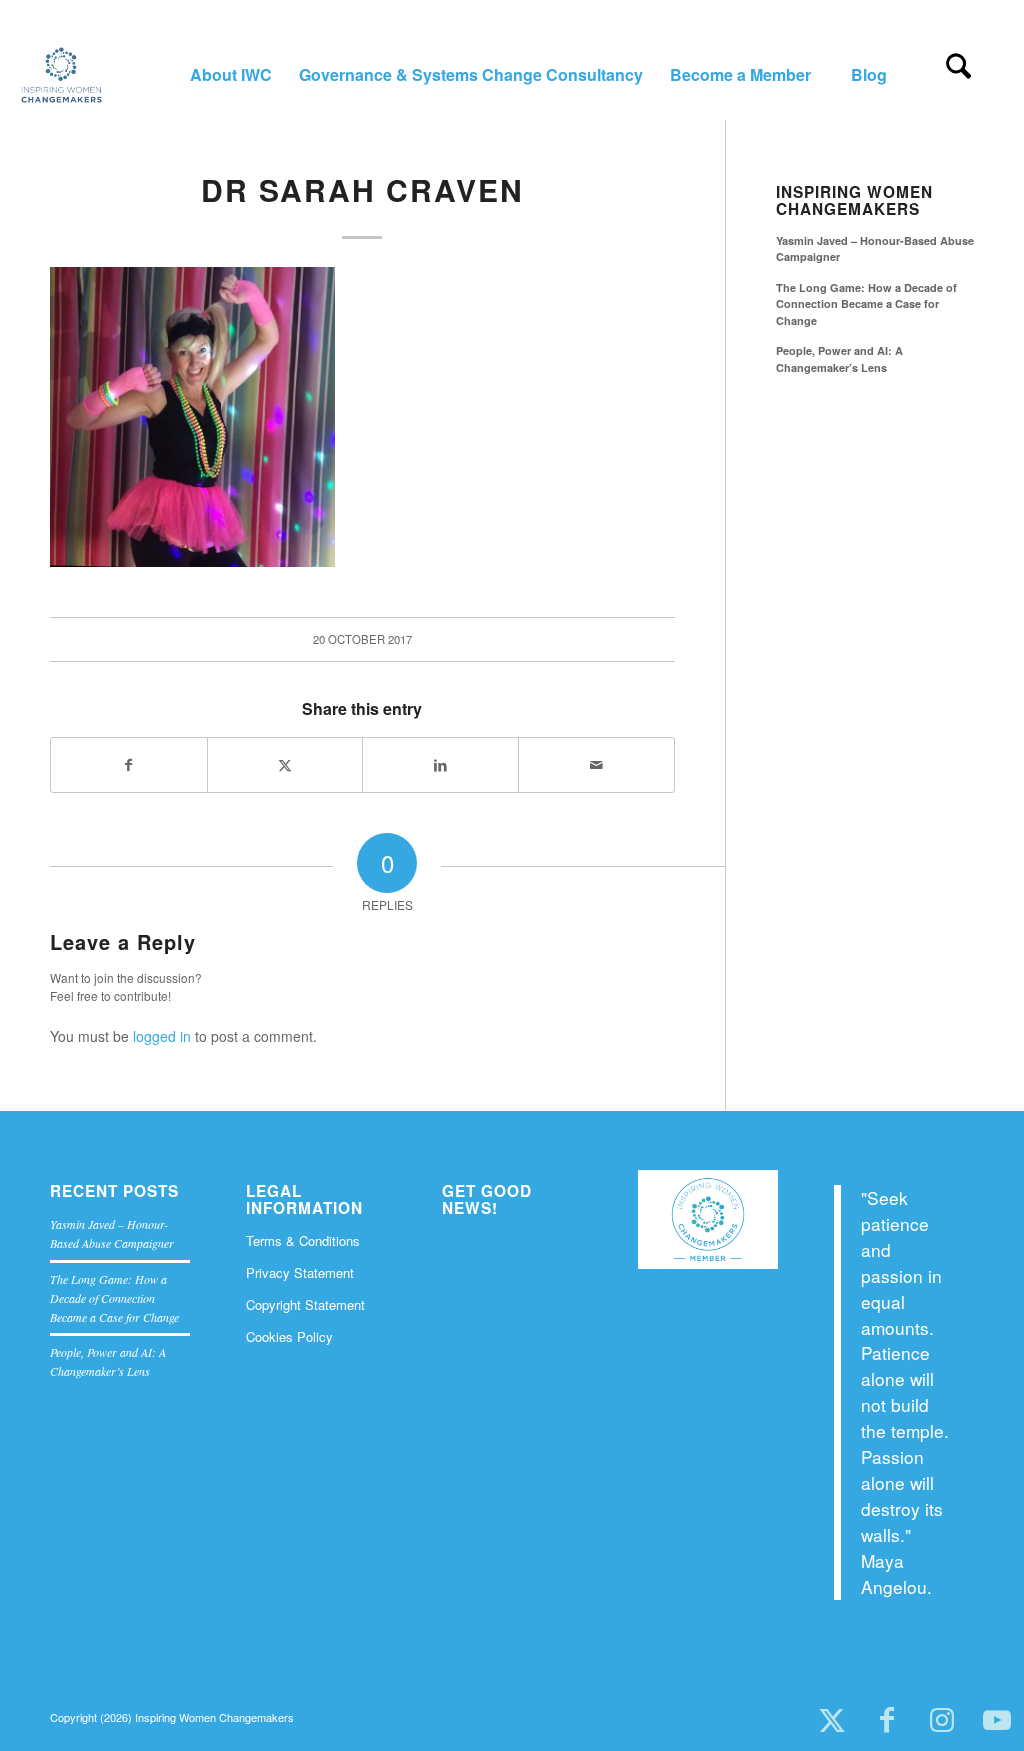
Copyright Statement (305, 1304)
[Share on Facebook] (129, 765)
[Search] (959, 75)
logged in (162, 1036)
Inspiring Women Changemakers (854, 201)
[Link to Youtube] (996, 1721)
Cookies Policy (289, 1336)
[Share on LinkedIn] (440, 765)
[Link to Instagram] (941, 1721)
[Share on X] (285, 765)
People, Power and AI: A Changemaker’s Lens (839, 359)
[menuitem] (230, 75)
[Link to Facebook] (886, 1721)
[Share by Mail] (596, 765)
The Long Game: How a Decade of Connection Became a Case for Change (866, 304)
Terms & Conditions (303, 1240)
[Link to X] (831, 1721)
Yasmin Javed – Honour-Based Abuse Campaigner (875, 249)
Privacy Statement (300, 1272)
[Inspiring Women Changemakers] (61, 75)
